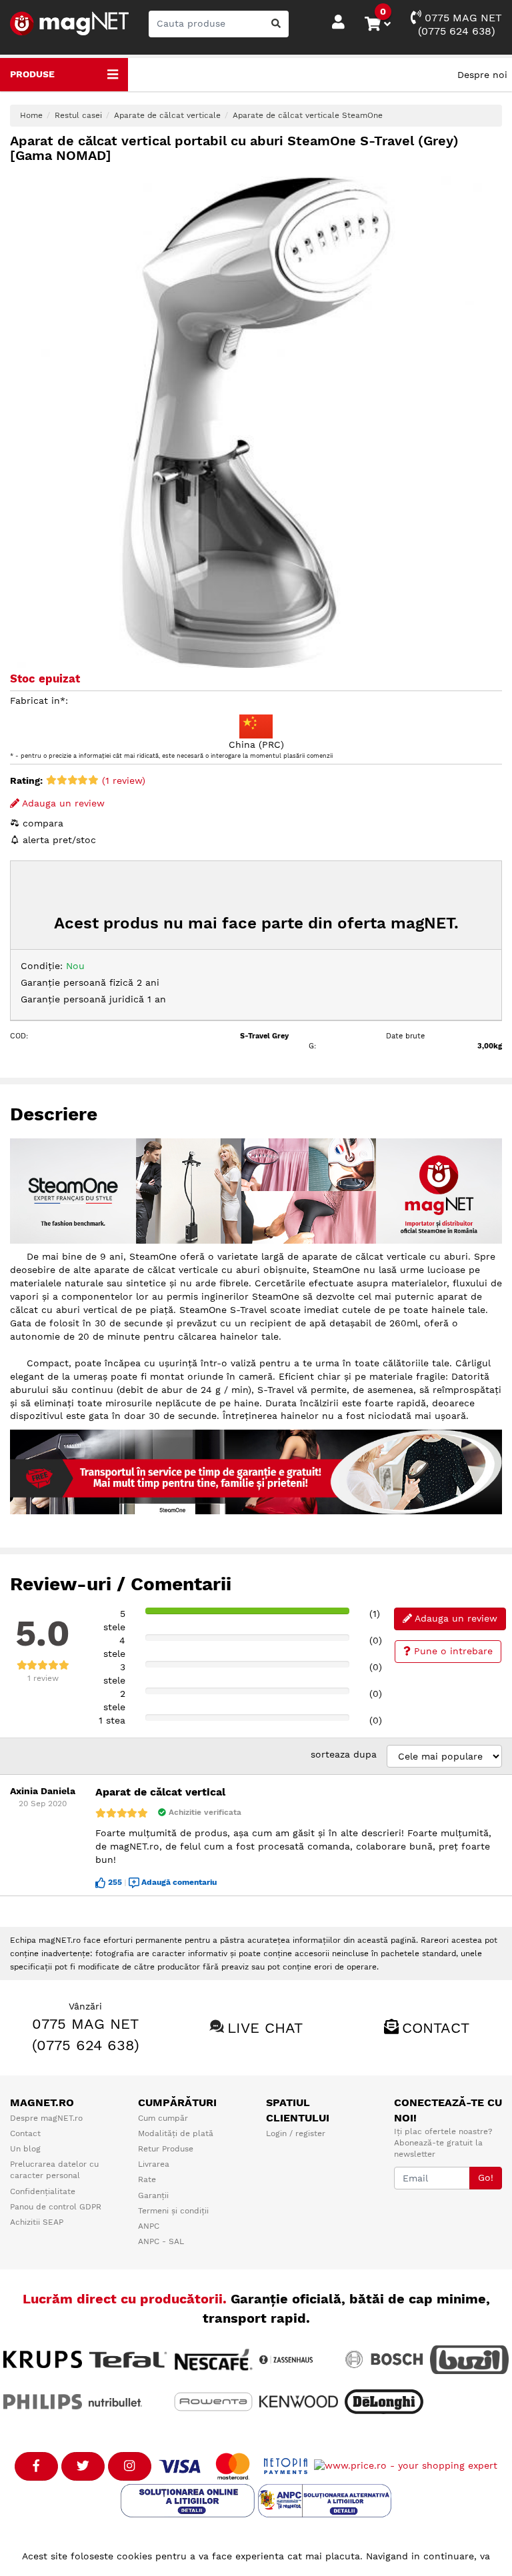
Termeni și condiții (173, 2211)
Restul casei (78, 115)
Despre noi (482, 75)
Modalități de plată (176, 2133)
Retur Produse (166, 2149)
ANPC (149, 2226)
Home (31, 115)
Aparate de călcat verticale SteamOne (308, 115)
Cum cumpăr (163, 2118)
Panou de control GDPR (56, 2207)
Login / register (296, 2133)
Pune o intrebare (452, 1651)
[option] (256, 422)
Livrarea (154, 2164)
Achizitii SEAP (37, 2222)
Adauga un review (62, 803)
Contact (436, 2028)
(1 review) (122, 780)
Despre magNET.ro (46, 2118)
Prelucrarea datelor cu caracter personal (54, 2170)
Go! (486, 2177)
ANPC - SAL (161, 2241)
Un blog (25, 2149)
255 (115, 1882)
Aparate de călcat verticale (167, 115)
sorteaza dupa (344, 1754)
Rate (147, 2179)
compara (41, 823)
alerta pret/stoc (58, 840)
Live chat (265, 2028)
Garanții (153, 2195)
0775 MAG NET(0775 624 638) (460, 24)
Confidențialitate (43, 2191)
